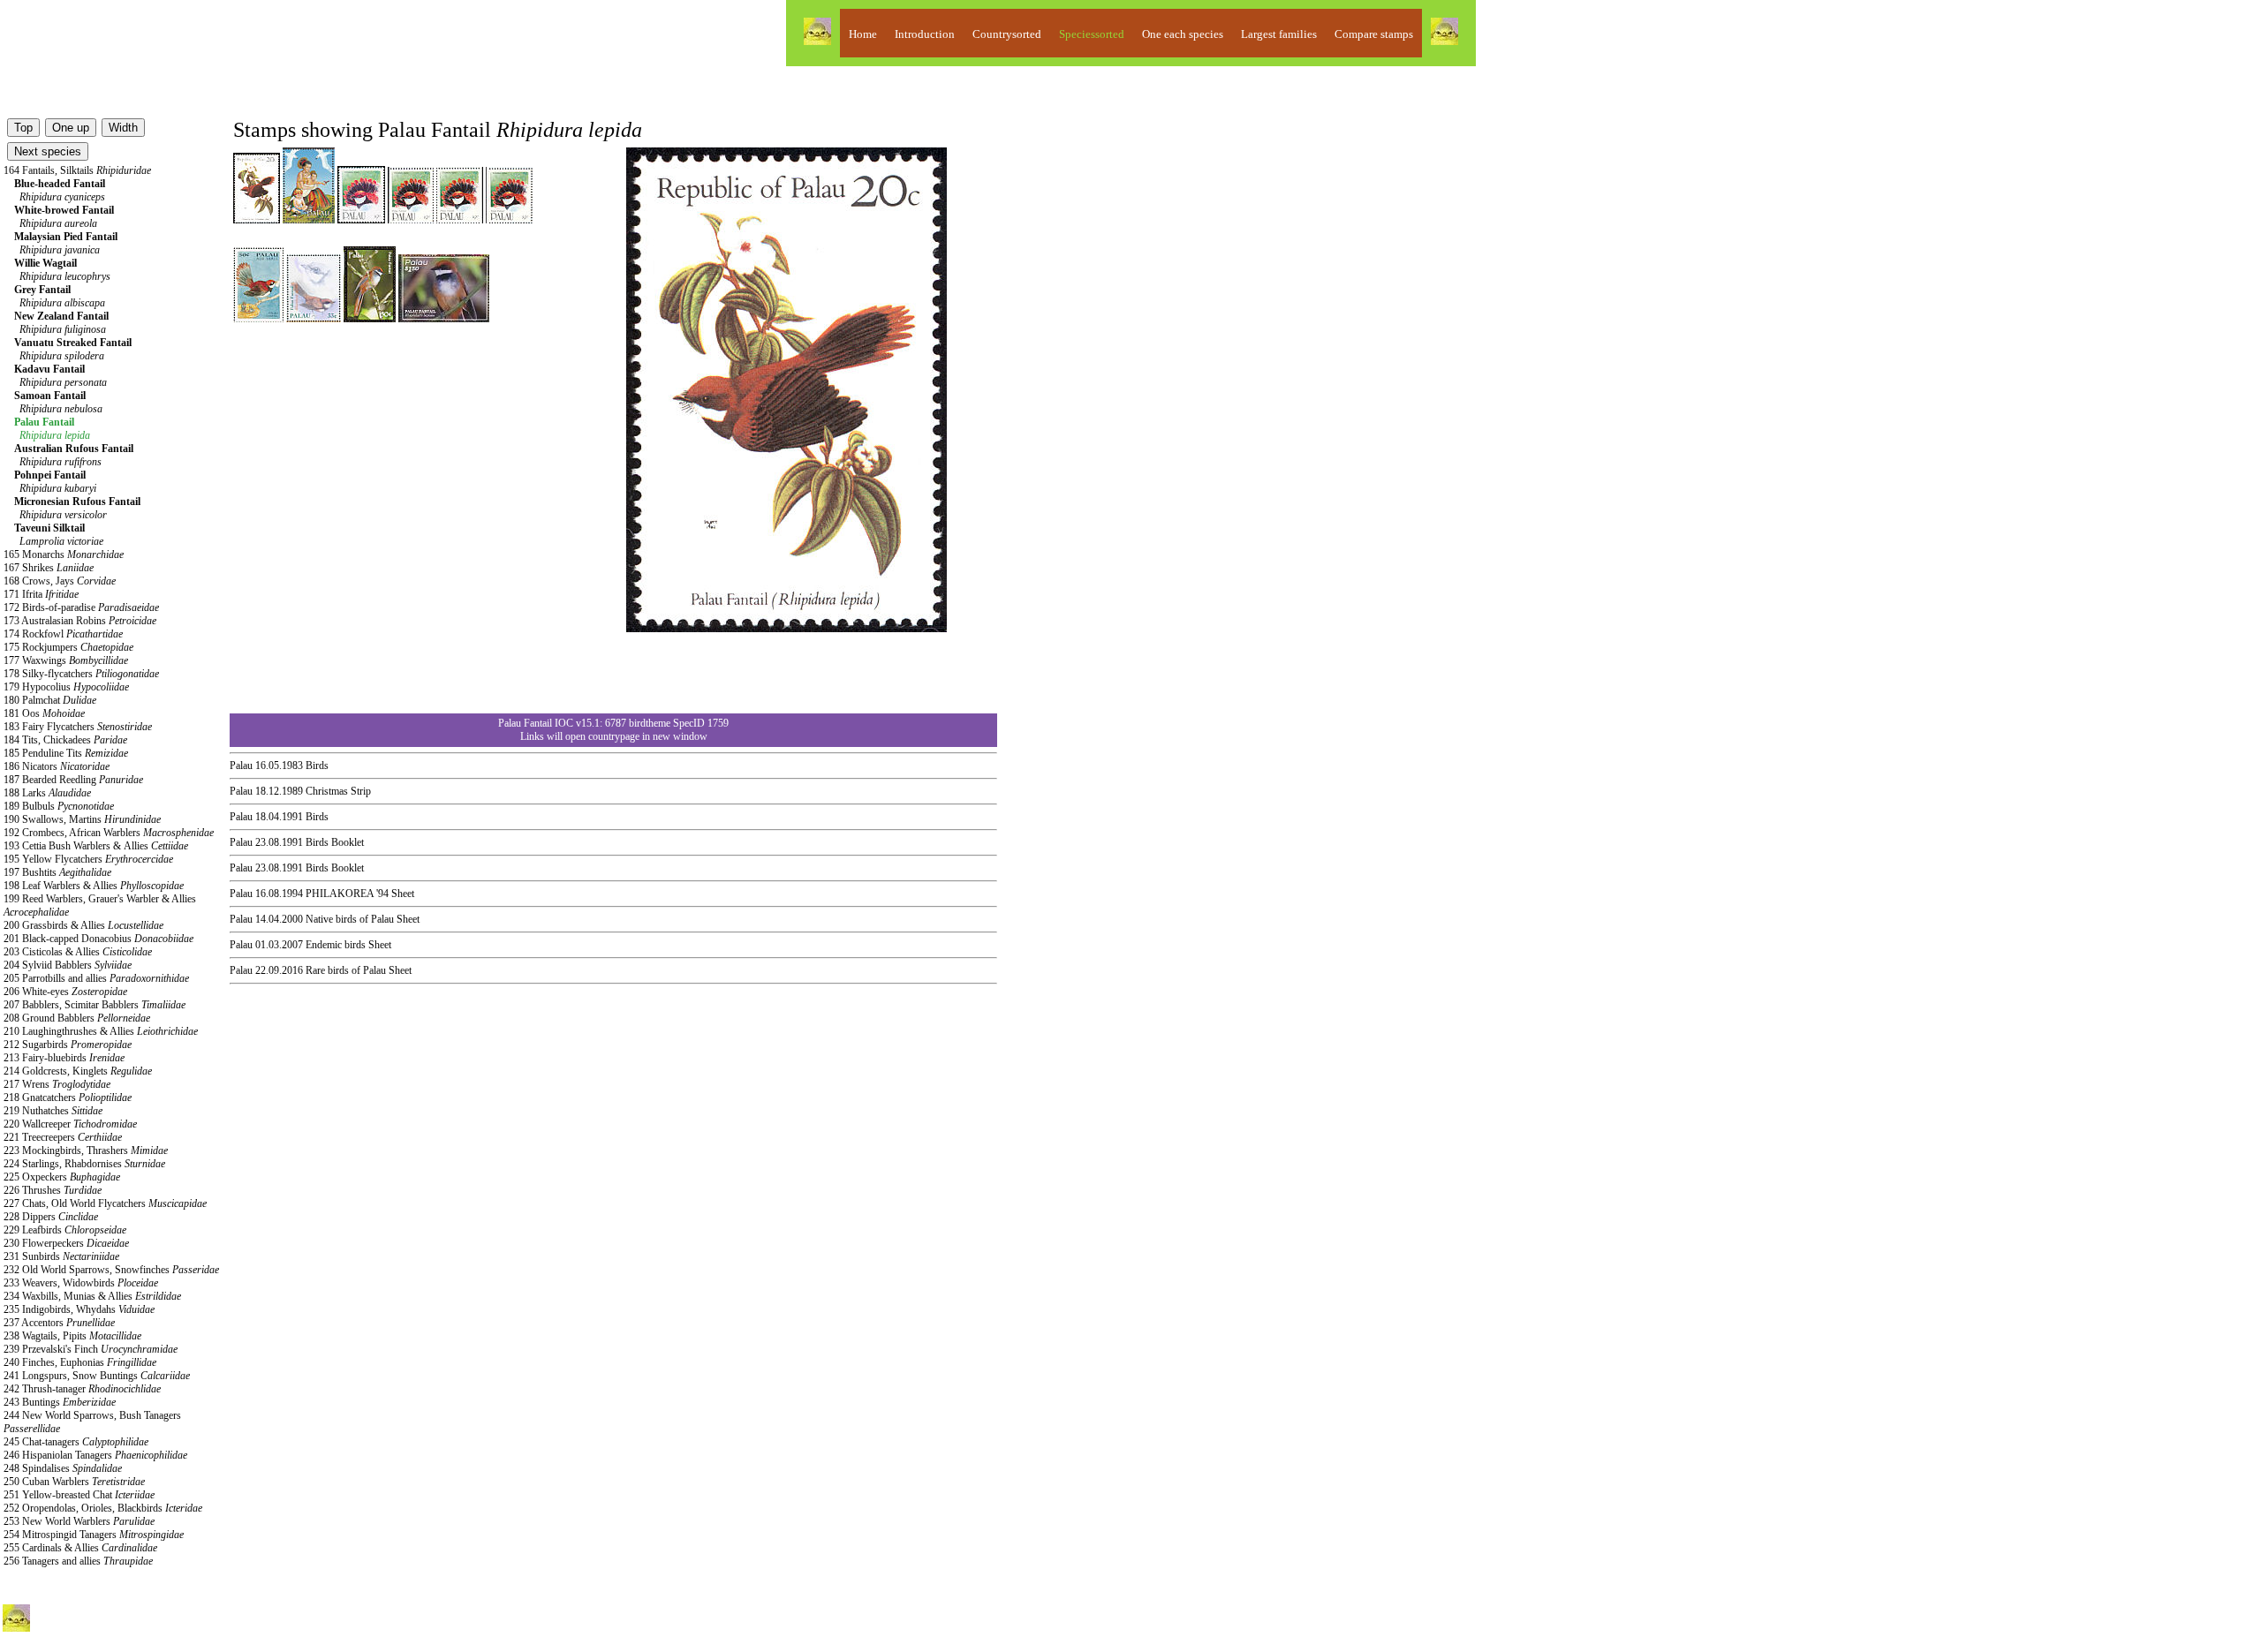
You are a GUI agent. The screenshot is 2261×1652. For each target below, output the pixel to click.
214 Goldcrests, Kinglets (78, 1071)
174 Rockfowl (63, 634)
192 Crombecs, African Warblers (109, 833)
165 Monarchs (64, 554)
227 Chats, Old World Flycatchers (105, 1203)
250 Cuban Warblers (74, 1482)
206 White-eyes (65, 992)
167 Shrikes (49, 568)
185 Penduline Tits (66, 753)
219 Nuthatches (53, 1111)
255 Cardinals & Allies (80, 1548)
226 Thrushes (53, 1190)
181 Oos (44, 713)
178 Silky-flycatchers (81, 674)
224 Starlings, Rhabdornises (84, 1164)
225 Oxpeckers (62, 1177)
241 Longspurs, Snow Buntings (97, 1376)
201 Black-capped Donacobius (98, 939)
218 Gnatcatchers (68, 1098)
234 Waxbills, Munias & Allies (92, 1296)
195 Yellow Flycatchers (88, 859)
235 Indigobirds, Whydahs (79, 1309)
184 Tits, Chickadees (65, 740)
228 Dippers (51, 1217)
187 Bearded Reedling (73, 780)
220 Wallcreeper (70, 1124)
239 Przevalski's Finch (91, 1349)
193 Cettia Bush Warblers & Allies (96, 846)
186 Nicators (57, 766)
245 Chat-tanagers (76, 1442)
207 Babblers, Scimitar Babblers (95, 1005)
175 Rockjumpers (68, 647)
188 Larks (47, 793)
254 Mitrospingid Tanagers (94, 1535)
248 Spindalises (63, 1468)
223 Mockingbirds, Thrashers (86, 1150)
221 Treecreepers (63, 1137)
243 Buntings (60, 1402)
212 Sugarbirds (68, 1045)
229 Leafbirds (65, 1230)
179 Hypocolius (66, 687)
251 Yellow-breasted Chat (79, 1495)
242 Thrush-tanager (82, 1389)
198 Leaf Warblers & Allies (94, 886)
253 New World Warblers (79, 1521)
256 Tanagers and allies (78, 1561)
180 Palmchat (50, 700)
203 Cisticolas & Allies (78, 952)
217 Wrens (57, 1084)
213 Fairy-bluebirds (64, 1058)
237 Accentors (59, 1323)
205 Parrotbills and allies (96, 978)
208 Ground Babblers (77, 1018)
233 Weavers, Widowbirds (81, 1283)
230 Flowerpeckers (66, 1243)
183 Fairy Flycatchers (78, 727)
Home (863, 34)
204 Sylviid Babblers (68, 965)
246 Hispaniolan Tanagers (95, 1455)
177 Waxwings (66, 660)
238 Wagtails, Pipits (72, 1336)
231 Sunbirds (61, 1256)
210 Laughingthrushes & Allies (101, 1031)
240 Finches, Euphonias (80, 1362)
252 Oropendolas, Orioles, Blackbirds (103, 1508)
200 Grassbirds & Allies (83, 925)
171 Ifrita (41, 594)
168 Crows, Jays (60, 581)
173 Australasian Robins (80, 621)
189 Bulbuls (59, 806)
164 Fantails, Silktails (77, 170)
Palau (241, 766)
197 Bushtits (57, 872)
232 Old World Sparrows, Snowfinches (111, 1270)
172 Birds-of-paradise (81, 607)
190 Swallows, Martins (82, 819)
